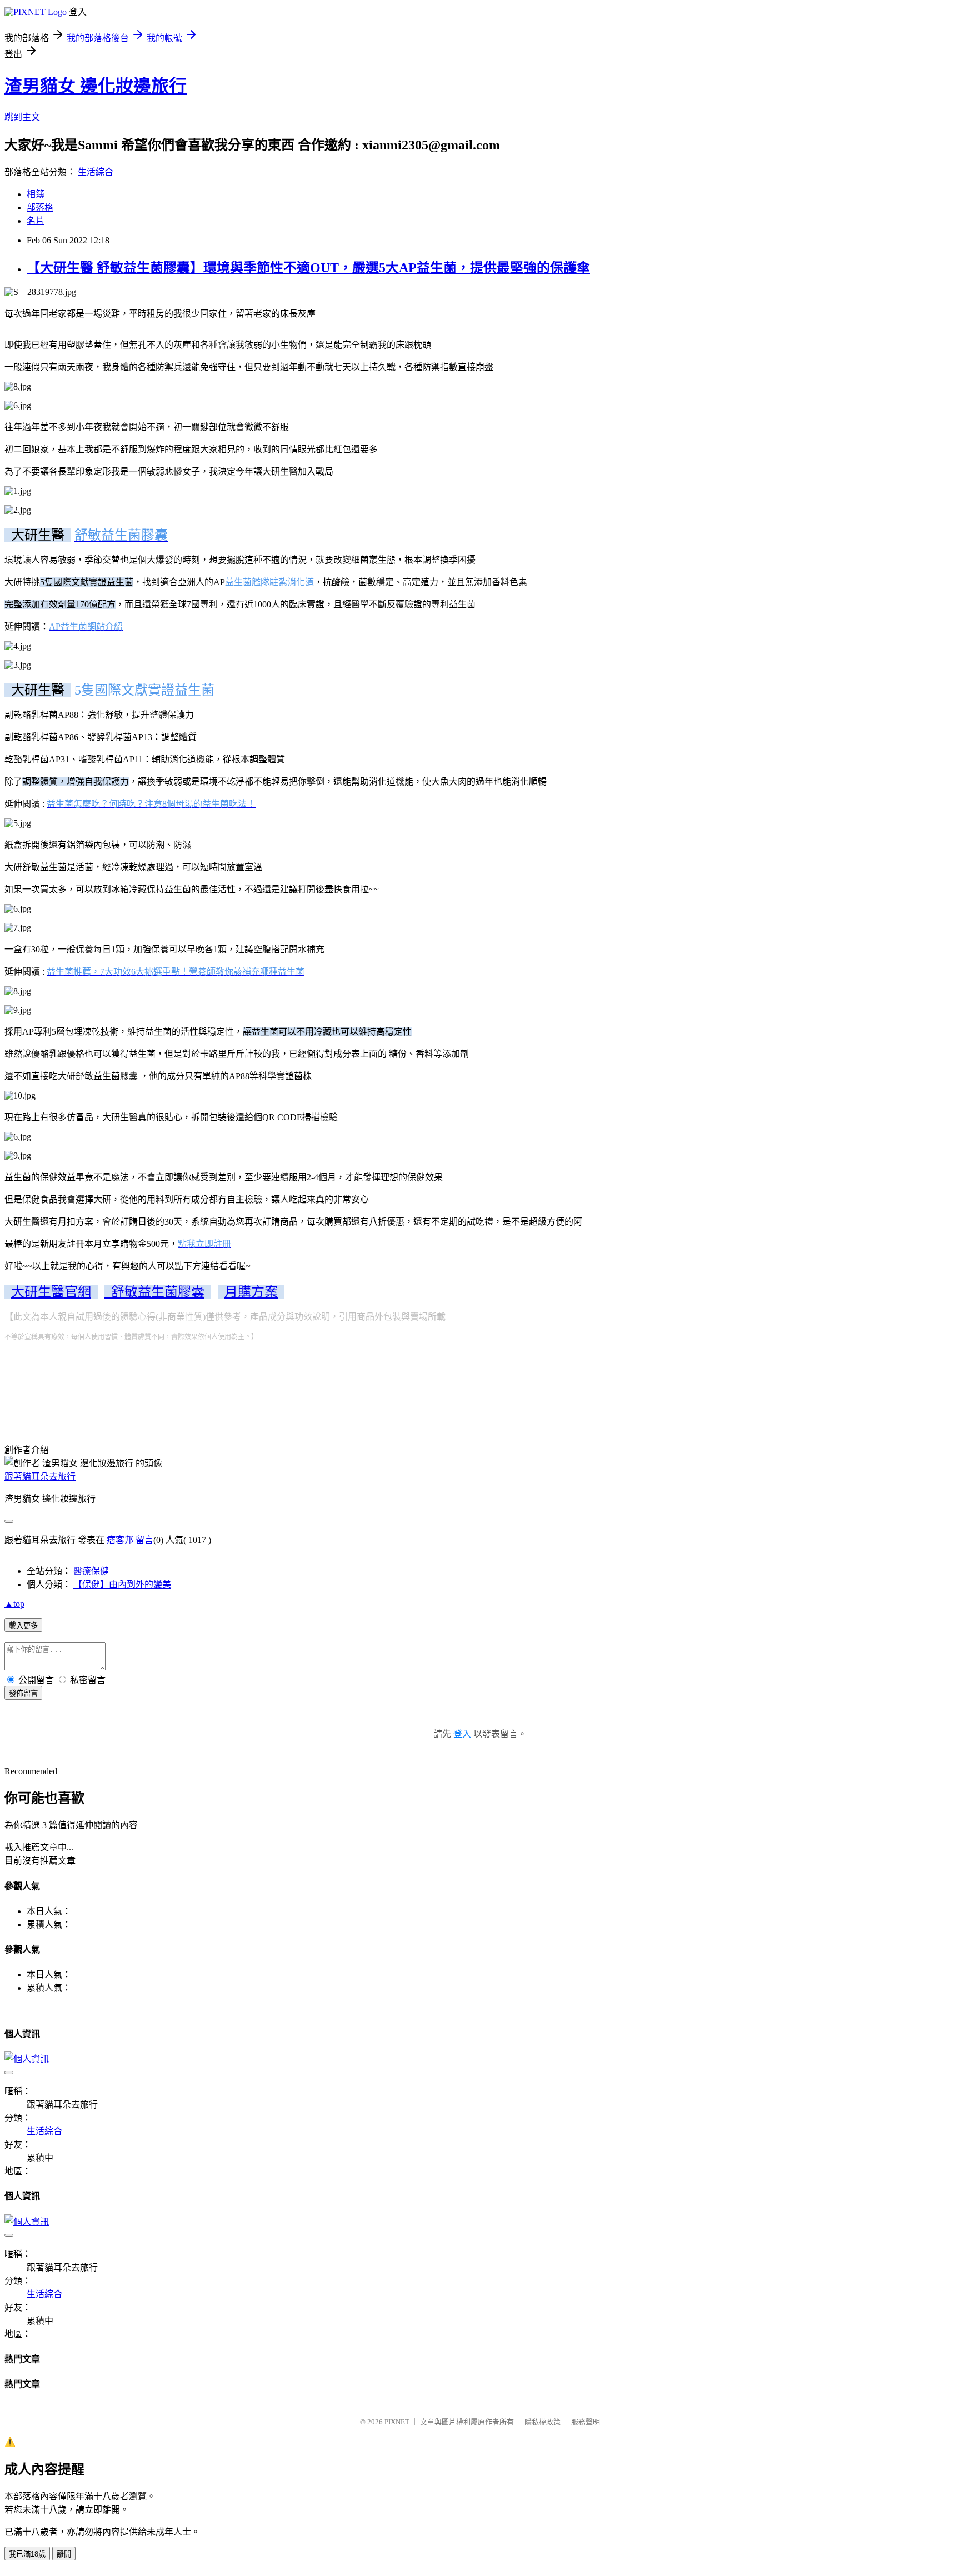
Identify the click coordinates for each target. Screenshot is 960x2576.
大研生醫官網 (51, 1292)
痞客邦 (120, 1540)
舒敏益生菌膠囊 (154, 1292)
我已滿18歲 (27, 2554)
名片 (36, 221)
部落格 (40, 208)
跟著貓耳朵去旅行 (40, 1477)
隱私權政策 (542, 2422)
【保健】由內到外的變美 (122, 1584)
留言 (144, 1540)
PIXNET (397, 2422)
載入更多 (23, 1626)
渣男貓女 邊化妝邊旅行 (96, 86)
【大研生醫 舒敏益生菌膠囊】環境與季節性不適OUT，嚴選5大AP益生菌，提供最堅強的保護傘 (308, 268)
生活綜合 (96, 172)
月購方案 (251, 1292)
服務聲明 (586, 2422)
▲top (14, 1604)
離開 (64, 2554)
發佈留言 (23, 1693)
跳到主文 (22, 117)
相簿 (36, 194)
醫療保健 (91, 1571)
